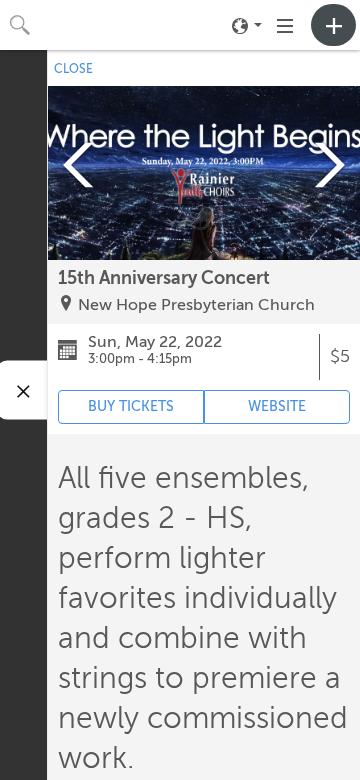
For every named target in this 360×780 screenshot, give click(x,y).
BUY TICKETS (131, 406)
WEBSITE (277, 406)
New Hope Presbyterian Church (196, 305)
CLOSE (73, 69)
